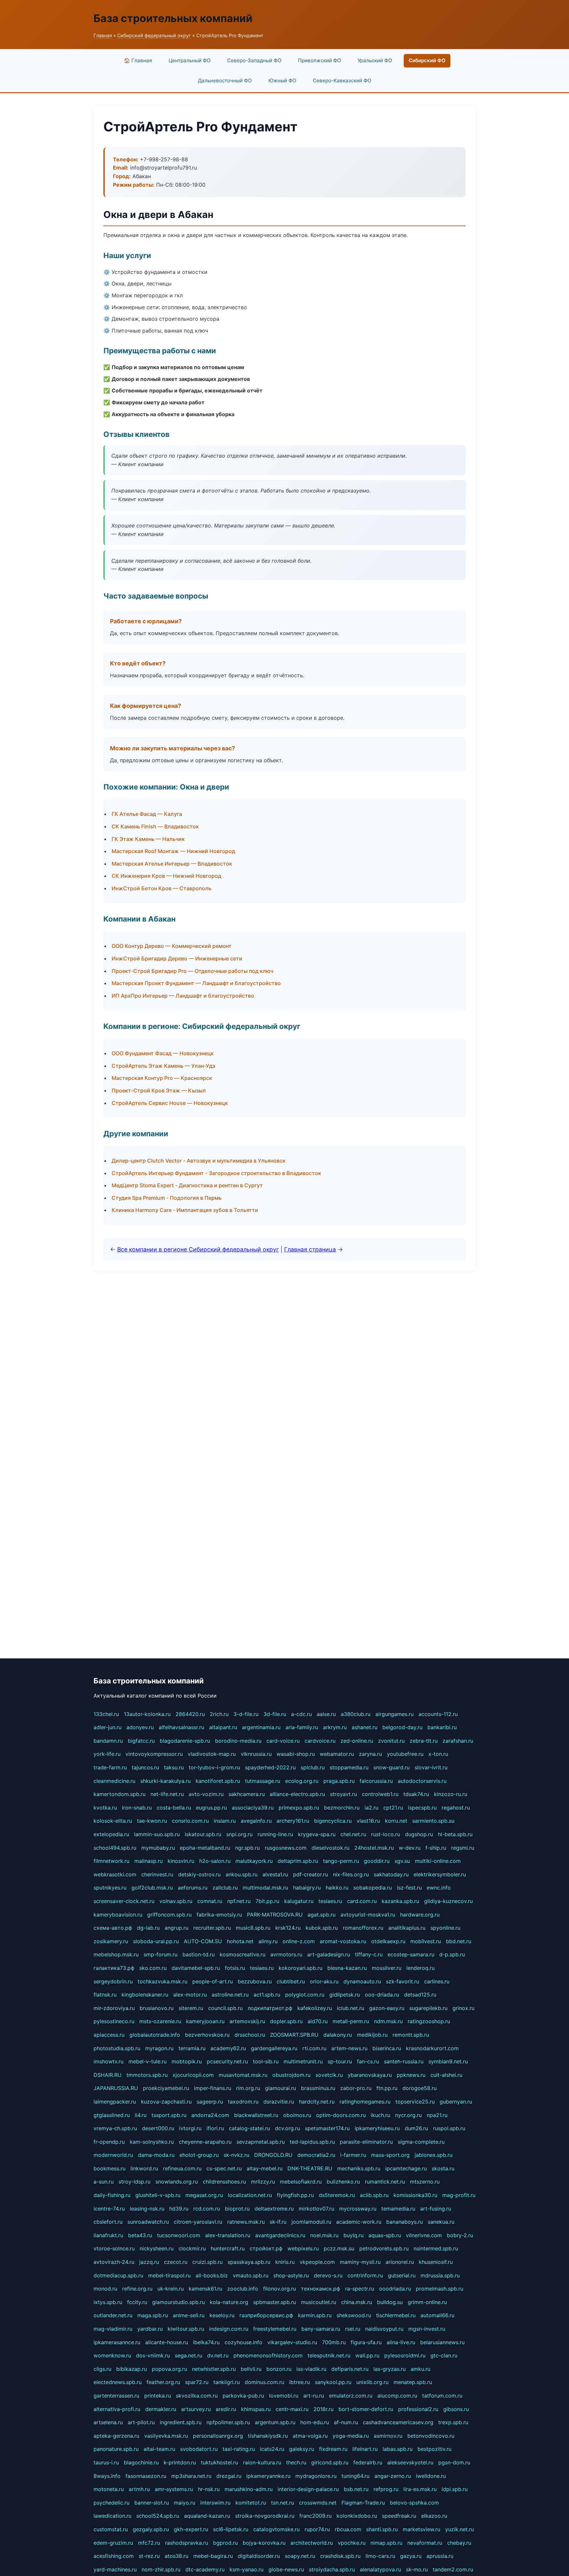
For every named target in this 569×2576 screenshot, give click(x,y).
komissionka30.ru (415, 2195)
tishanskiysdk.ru (268, 2436)
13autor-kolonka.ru (147, 1714)
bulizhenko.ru (343, 2182)
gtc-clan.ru (444, 2355)
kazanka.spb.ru (400, 1901)
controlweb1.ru (380, 1794)
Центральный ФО (190, 60)
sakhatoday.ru (391, 1874)
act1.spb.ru (267, 1995)
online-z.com (299, 1941)
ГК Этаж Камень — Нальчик (148, 839)
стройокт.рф (266, 2248)
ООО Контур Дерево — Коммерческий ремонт (172, 946)
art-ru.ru (314, 2396)
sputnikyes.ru (110, 1888)
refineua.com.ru (182, 2168)
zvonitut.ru (391, 1741)
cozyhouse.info (244, 2342)
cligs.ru (102, 2369)
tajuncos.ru (145, 1767)
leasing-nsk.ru (147, 2209)
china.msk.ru (357, 2302)
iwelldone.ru (431, 2476)
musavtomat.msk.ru (243, 2075)
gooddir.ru (377, 1861)
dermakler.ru (161, 2409)
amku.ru (420, 2369)
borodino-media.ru (238, 1741)
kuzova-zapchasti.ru (166, 2102)
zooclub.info (243, 2289)
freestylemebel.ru (275, 2329)
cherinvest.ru (157, 1874)
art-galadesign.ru (329, 1954)
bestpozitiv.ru (434, 2449)
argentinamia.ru (261, 1727)
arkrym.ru (335, 1727)
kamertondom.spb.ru (120, 1794)
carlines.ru (437, 1981)
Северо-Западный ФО (254, 60)
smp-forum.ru (161, 1954)
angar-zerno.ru (393, 2476)
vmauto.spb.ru (251, 2275)
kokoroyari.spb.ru (300, 1968)
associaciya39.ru (253, 1808)
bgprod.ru (225, 2543)
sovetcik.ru (329, 2075)
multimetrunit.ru (303, 2061)
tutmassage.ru (263, 1781)
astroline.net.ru (230, 1995)
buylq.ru (353, 2235)
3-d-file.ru (246, 1714)
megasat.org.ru (204, 2195)
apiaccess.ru (109, 2035)
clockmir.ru (192, 2248)
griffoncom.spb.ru (169, 1915)
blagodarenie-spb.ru (185, 1741)
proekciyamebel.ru (166, 2088)
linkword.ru (144, 2168)
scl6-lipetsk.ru (231, 2529)
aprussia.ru (440, 2556)
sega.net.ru (189, 2355)
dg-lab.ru (148, 1928)
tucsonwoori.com (179, 2235)
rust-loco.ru (386, 1834)
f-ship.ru (436, 1848)
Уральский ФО (375, 60)
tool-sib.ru (266, 2061)
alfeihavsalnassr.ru (181, 1727)
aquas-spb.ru (385, 2235)
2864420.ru (190, 1714)
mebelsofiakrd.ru (301, 2182)
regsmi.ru (463, 1848)
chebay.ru (459, 2543)
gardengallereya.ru (274, 2048)
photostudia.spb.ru (117, 2048)
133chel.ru (106, 1714)
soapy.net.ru (300, 2556)
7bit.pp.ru (267, 1901)
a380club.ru (356, 1714)
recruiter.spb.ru (212, 1928)
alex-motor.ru (190, 1995)
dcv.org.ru (287, 2128)
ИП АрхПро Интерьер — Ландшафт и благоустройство (183, 996)
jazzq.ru (149, 2262)
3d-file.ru (275, 1714)
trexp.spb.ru (453, 2422)
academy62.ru (228, 2048)
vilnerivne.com (424, 2235)
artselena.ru (108, 2422)
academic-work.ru (359, 2222)
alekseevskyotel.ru (410, 2462)
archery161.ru (293, 1821)
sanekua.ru (441, 2222)
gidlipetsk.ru (345, 1995)
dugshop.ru (419, 1834)
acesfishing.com (114, 2556)
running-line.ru (275, 1834)
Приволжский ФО (320, 60)
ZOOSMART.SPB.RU (294, 2035)
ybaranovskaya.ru (370, 2075)
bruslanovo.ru (157, 2008)
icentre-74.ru (109, 2209)
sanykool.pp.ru (333, 2382)
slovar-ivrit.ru (431, 1767)
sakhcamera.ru (247, 1794)
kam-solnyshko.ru (152, 2142)
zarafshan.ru (458, 1741)
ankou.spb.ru (242, 1874)
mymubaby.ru (158, 1848)
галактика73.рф (114, 1968)
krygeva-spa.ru (317, 1834)
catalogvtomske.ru (276, 2529)
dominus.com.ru (264, 2382)
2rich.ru (219, 1714)
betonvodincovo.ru (431, 2436)
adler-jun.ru (108, 1727)
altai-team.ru (159, 2449)
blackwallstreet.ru (256, 2115)
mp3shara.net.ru (191, 2476)
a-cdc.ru (301, 1714)
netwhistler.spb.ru (214, 2369)
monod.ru (105, 2289)
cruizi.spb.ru (207, 2262)
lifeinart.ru (365, 2449)
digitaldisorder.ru (259, 2556)
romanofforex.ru (363, 1928)
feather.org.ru (163, 2382)
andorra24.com (210, 2115)
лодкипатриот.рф (270, 2008)
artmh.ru (139, 2489)
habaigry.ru (307, 1888)
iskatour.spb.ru (203, 1834)
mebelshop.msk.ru (116, 1954)
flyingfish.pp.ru (295, 2195)
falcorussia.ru (376, 1781)
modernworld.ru (113, 2155)
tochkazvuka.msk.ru (163, 1981)
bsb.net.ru (356, 2489)
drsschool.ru (250, 2035)
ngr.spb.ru (247, 1848)
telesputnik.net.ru (329, 2355)
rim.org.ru (248, 2088)
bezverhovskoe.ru (207, 2035)
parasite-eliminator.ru (366, 2142)
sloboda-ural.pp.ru (156, 1941)
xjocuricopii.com (193, 2075)
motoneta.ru (109, 2489)
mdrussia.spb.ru (440, 2275)
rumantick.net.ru (385, 2182)
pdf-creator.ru (311, 1874)
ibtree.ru (299, 2382)
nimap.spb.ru (386, 2543)
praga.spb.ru (339, 1781)
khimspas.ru (256, 2409)
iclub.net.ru (351, 2008)
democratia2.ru (316, 2155)
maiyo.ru (185, 2503)
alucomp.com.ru (397, 2396)
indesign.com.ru (229, 2329)
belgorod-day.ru (402, 1727)
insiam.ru (225, 1821)
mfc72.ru (149, 2543)
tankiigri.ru (227, 2382)
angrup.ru (176, 1928)
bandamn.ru (108, 1741)
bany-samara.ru (321, 2329)
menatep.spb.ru (413, 2382)
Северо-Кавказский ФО (342, 80)
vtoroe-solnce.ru (114, 2248)
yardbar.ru (150, 2329)
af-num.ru (346, 2422)
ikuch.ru (380, 2115)
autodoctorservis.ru (422, 1781)
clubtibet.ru (291, 1981)
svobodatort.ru (199, 2449)
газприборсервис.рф (266, 2315)
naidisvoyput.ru (384, 2329)
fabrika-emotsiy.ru (219, 1915)
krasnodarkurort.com (432, 2048)
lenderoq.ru (420, 1968)
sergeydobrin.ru (113, 1981)
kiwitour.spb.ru (186, 2329)
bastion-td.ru (199, 1954)
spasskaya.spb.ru (249, 2262)
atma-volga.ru (310, 2436)
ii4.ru (141, 2115)
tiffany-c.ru (369, 1954)
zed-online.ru (357, 1741)
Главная (103, 35)
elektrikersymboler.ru (440, 1874)
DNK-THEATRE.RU (310, 2168)
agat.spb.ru (322, 1915)
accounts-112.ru (438, 1714)
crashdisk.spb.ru (340, 2556)
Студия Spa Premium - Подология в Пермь (167, 1198)
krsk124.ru (288, 1928)
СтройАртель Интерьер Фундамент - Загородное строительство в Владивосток (216, 1173)
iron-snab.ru (137, 1808)
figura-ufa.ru (366, 2342)
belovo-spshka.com (414, 2503)
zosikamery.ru (111, 1941)
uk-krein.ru (171, 2289)
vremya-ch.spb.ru (115, 2128)
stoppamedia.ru (349, 1767)
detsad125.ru (420, 1995)
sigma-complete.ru (421, 2142)
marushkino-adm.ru (249, 2489)
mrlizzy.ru (263, 2182)
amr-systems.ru (174, 2489)
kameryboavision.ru (118, 1915)
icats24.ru (272, 2449)
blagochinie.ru (141, 2462)
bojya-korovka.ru (264, 2543)
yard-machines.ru (115, 2569)
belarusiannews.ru (442, 2342)
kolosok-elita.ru (113, 1821)
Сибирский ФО (427, 60)
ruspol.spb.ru (449, 2128)
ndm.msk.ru (388, 2021)
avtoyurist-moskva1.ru (368, 1915)
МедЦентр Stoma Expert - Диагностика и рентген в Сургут (187, 1185)
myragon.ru (159, 2048)
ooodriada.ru (395, 2289)
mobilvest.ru (426, 1941)
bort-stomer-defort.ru (366, 2409)
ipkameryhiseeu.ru (377, 2128)
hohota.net (240, 1941)
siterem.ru (191, 2008)
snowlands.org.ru (177, 2182)
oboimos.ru (297, 2115)
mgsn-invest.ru (427, 2329)
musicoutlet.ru (319, 2302)
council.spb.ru (225, 2008)
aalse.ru (326, 1714)
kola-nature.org (229, 2302)
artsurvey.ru (196, 2409)
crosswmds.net (318, 2503)
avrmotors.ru (286, 1954)
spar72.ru (197, 2382)
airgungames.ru (394, 1714)
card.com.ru (362, 1901)
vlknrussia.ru (256, 1754)
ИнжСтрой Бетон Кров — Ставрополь (162, 888)
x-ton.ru (438, 1754)
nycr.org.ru (408, 2115)
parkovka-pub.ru (243, 2396)
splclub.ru (313, 1767)
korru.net (396, 1821)
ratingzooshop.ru (429, 2021)
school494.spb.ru (115, 1848)
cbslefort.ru (108, 2222)
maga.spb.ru (153, 2315)
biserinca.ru (387, 2048)
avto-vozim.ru (206, 1794)
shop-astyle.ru (291, 2275)
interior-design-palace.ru (308, 2489)
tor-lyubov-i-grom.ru (214, 1767)
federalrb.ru (368, 2462)
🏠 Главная (138, 60)
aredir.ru (226, 2409)
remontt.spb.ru (411, 2035)
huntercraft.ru (228, 2248)
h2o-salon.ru (215, 1861)
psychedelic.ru (111, 2503)
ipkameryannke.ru (268, 2476)
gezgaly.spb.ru (151, 2529)
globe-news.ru (286, 2569)
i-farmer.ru (353, 2155)
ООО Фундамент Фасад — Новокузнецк (163, 1053)
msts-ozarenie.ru (160, 2021)
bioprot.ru (237, 2209)
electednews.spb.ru (118, 2382)
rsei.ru (353, 2329)
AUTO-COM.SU (203, 1941)
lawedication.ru (112, 2516)
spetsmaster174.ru (327, 2128)
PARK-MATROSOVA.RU (275, 1915)
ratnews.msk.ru (246, 2222)
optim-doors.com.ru (341, 2115)
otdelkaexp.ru (388, 1941)
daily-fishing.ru (112, 2195)
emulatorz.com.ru (351, 2396)
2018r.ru (324, 2409)
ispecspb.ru (422, 1808)
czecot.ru (176, 2262)
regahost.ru (456, 1808)
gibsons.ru (456, 2409)
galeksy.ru (302, 2449)
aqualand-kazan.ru (207, 2516)
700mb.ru (334, 2342)
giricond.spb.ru (330, 2462)
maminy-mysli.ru (360, 2262)
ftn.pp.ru (387, 2088)
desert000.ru (158, 2128)
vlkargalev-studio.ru (292, 2342)
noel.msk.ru (324, 2235)
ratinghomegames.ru (365, 2102)
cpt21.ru (393, 1808)
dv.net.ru (218, 2355)
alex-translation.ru (228, 2235)
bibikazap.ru (132, 2369)
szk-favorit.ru (403, 1981)
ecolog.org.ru (302, 1781)
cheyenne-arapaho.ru (205, 2142)
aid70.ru (318, 2021)
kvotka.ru (105, 1808)
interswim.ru (215, 2503)
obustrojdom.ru (291, 2075)
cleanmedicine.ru (114, 1781)
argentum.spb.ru (275, 2422)
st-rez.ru (149, 2556)
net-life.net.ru (167, 1794)
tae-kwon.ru (152, 1821)
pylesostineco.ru (114, 2021)
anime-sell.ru (189, 2315)
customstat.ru (111, 2529)
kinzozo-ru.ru (451, 1794)
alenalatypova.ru (380, 2569)
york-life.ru (107, 1754)
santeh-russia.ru (404, 2061)
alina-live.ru (401, 2342)
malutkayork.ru (254, 1861)
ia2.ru (371, 1808)
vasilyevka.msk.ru (166, 2436)
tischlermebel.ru (396, 2315)
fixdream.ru (333, 2449)
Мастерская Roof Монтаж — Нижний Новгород (173, 851)
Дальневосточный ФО (225, 80)
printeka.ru (158, 2396)
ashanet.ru (365, 1727)
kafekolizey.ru (315, 2008)
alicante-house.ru (167, 2342)
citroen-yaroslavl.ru (198, 2222)
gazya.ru (411, 2556)
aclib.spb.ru (374, 2195)
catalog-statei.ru (249, 2128)
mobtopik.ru (187, 2061)
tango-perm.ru (341, 1861)
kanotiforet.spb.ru (218, 1781)
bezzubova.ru (255, 1981)
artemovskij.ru (247, 2021)
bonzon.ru (279, 2369)
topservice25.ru (415, 2102)
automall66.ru (437, 2315)
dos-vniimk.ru (153, 2355)
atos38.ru (176, 2556)
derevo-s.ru (328, 2275)
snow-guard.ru (392, 1767)
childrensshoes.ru (224, 2182)
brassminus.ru (318, 2088)
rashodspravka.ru (187, 2543)
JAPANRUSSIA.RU (116, 2088)
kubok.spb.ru (322, 1928)
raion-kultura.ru (262, 2462)
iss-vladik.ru (311, 2369)
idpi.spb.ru (455, 2489)
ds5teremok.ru (337, 2195)
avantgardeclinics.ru (280, 2235)
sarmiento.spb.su (433, 1821)
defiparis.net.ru (350, 2369)
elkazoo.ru (434, 2516)
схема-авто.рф (113, 1928)
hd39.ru (179, 2209)
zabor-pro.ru (356, 2088)
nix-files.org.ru (351, 1874)
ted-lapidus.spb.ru (312, 2142)
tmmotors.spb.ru (147, 2075)
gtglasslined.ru (112, 2115)
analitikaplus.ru (407, 1928)
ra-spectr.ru (360, 2289)
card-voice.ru (283, 1741)
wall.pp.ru (367, 2355)
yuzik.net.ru (460, 2529)
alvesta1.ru (275, 1874)
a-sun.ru (104, 2182)
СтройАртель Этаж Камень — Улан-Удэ (163, 1066)
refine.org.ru (137, 2289)
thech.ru (296, 2462)
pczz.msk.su (339, 2248)
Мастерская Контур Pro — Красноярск (162, 1078)
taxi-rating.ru (239, 2449)
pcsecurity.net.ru (227, 2061)
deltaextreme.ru (274, 2209)
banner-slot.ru (152, 2503)
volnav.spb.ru (176, 1901)
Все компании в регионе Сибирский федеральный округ (198, 1249)
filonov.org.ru (280, 2289)
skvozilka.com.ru (197, 2396)
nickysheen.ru (157, 2248)
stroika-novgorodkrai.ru (265, 2516)
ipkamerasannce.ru (117, 2342)
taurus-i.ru (106, 2462)
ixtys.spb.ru (108, 2302)
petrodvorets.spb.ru (384, 2248)
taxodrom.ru (243, 2102)
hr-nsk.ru (209, 2489)
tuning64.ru (355, 2476)
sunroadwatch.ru (148, 2222)
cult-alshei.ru (446, 2075)
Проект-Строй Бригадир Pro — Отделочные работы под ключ (192, 971)
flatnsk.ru (105, 1995)
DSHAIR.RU (108, 2075)
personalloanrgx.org (218, 2436)
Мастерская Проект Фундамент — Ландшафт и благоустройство (196, 983)
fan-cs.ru (368, 2061)
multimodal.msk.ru (265, 1888)
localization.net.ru (250, 2195)
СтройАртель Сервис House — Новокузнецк (170, 1103)
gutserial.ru (402, 2275)
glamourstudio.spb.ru (178, 2302)
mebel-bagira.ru (213, 2556)
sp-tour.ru (340, 2061)
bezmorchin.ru (342, 1808)
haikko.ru (337, 1888)
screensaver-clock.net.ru (124, 1901)
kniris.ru (285, 2262)
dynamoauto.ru (362, 1981)
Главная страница (310, 1249)
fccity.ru (137, 2302)
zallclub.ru (225, 1888)
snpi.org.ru (239, 1834)
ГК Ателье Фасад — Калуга (147, 814)
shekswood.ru (354, 2315)
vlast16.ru (368, 1821)
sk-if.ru (278, 2222)
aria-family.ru (302, 1727)
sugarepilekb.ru (428, 2008)
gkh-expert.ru (191, 2529)
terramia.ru (192, 2048)
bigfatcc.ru (141, 1741)
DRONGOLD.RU (273, 2155)
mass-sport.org (390, 2155)
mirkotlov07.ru (316, 2209)
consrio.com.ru (190, 1821)
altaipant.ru (223, 1727)
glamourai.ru (281, 2088)
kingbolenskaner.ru (145, 1995)
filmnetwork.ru (111, 1861)
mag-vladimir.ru (113, 2329)
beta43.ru (140, 2235)
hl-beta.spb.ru (455, 1834)
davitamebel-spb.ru (196, 1968)
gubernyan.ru (456, 2102)
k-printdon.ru (180, 2462)
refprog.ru (386, 2489)
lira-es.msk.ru (420, 2489)
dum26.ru (416, 2128)
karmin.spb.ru (315, 2315)
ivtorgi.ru (190, 2128)
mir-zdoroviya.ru (114, 2008)
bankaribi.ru (442, 1727)
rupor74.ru (317, 2529)
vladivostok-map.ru (212, 1754)
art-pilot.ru (141, 2422)
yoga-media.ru (351, 2436)
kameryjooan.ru (205, 2021)
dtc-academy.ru (205, 2569)
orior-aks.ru (324, 1981)
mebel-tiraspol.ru (169, 2275)
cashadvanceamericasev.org (398, 2422)
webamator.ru (337, 1754)
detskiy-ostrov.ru (199, 1874)
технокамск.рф (321, 2289)
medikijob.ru (372, 2035)
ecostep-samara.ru (411, 1954)
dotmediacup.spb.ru (118, 2275)
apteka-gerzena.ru (116, 2436)
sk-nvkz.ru (236, 2155)
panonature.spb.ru (116, 2449)
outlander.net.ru (113, 2315)
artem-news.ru (349, 2048)
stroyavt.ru (343, 1794)
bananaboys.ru (405, 2222)
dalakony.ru (338, 2035)
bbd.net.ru (459, 1941)
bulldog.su (390, 2302)
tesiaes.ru (330, 1901)
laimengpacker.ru (115, 2102)
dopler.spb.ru (286, 2021)
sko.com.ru (153, 1968)
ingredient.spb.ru (181, 2422)
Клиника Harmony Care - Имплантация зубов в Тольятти (185, 1210)
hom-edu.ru (315, 2422)
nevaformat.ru (425, 2543)
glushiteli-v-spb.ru (158, 2195)
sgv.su (402, 1861)
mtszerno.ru (425, 2182)
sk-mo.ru (417, 2569)
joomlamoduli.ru (311, 2222)
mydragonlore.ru (316, 2476)
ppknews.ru (411, 2075)
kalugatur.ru (299, 1901)
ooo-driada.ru (382, 1995)
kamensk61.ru (205, 2289)
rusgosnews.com (286, 1848)
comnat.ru (210, 1901)
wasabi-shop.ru (296, 1754)
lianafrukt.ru (108, 2235)
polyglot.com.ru (305, 1995)
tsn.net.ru (283, 2503)
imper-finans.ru (213, 2088)
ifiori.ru (215, 2128)
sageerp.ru (210, 2102)
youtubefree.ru (405, 1754)
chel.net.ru (353, 1834)
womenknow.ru (112, 2355)
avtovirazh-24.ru (114, 2262)
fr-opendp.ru (109, 2142)
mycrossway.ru (358, 2209)
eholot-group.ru (199, 2155)
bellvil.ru (251, 2369)
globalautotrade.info (155, 2035)
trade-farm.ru (110, 1767)
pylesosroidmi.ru (405, 2355)
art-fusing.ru (436, 2209)
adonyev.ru (140, 1727)
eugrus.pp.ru (211, 1808)
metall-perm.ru (351, 2021)
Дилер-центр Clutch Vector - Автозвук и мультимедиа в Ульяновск (199, 1161)
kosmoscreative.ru (243, 1954)
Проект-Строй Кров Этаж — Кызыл (159, 1090)
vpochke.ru (352, 2543)
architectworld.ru (312, 2543)
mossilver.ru (387, 1968)
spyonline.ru (445, 1928)
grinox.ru (463, 2008)
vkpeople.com (317, 2262)
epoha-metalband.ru (205, 1848)
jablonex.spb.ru (434, 2155)
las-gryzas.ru (390, 2369)
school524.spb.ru (158, 2516)
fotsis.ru (235, 1968)
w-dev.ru (410, 1848)
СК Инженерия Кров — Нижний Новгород (166, 876)
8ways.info (107, 2476)
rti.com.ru (314, 2048)
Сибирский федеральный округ (154, 35)
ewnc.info (439, 1888)
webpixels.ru (303, 2248)
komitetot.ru (251, 2503)
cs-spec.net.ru (224, 2168)
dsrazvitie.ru (279, 2102)
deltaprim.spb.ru (298, 1861)
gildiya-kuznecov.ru (448, 1901)
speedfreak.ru (399, 2516)
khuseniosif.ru (436, 2262)
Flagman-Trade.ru (363, 2503)
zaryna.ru (370, 1754)
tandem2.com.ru (453, 2569)
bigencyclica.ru (333, 1821)
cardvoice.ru (320, 1741)
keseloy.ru (222, 2315)
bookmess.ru (109, 2168)
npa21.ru (437, 2115)
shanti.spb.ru (382, 2529)
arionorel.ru (400, 2262)
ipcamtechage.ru (406, 2168)
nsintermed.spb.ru (436, 2248)
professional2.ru (418, 2409)
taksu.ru (174, 1767)
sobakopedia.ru (373, 1888)
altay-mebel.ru (265, 2168)
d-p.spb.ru (452, 1954)
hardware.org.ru (420, 1915)
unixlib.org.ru (372, 2382)
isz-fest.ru (409, 1888)
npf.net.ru (239, 1901)
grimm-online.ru (427, 2302)
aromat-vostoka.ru (343, 1941)
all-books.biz (212, 2275)
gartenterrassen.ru (116, 2396)
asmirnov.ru (388, 2436)
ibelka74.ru (206, 2342)
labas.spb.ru (398, 2449)
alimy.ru (268, 1941)
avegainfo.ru (256, 1821)
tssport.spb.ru (169, 2115)
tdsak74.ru (416, 1794)
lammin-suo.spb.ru (157, 1834)
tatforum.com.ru (442, 2396)
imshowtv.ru (108, 2061)
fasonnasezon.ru (146, 2476)
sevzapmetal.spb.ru (261, 2142)
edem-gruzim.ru (113, 2543)
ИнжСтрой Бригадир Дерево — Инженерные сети (177, 958)
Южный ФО (282, 80)
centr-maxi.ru (292, 2409)
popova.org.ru (169, 2369)
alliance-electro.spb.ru (297, 1794)
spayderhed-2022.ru (270, 1767)
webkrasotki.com (115, 1874)
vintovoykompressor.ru (154, 1754)
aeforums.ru (193, 1888)
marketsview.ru (421, 2529)
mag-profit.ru (459, 2195)
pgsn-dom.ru (454, 2462)
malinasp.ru (149, 1861)
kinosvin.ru (181, 1861)
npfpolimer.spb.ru (228, 2422)
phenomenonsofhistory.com (268, 2355)
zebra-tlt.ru (424, 1741)
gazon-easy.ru (387, 2008)
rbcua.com (348, 2529)
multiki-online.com (438, 1861)
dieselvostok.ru (330, 1848)
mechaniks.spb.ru (359, 2168)
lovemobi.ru (284, 2396)
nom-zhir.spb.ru (161, 2569)
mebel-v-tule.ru (148, 2061)
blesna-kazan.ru (347, 1968)
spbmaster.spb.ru (275, 2302)
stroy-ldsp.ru (135, 2182)
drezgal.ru (229, 2476)
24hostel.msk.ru (374, 1848)
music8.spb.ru (253, 1928)
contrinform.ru (365, 2275)
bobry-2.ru (460, 2235)
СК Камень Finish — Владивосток (155, 826)
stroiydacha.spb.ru (332, 2569)
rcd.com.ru (207, 2209)
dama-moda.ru (156, 2155)
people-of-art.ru (213, 1981)
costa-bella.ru (174, 1808)
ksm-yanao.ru (246, 2569)
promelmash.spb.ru (440, 2289)
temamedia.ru (398, 2209)
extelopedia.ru (111, 1834)
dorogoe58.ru (420, 2088)
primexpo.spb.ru (299, 1808)
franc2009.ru (315, 2516)
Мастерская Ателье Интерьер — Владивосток (172, 864)
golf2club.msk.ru (152, 1888)
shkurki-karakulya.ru (165, 1781)
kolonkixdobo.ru (357, 2516)
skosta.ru (443, 2168)
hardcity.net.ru (317, 2102)
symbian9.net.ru (448, 2061)
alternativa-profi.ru (117, 2409)
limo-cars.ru (380, 2556)
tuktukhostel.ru (219, 2462)
